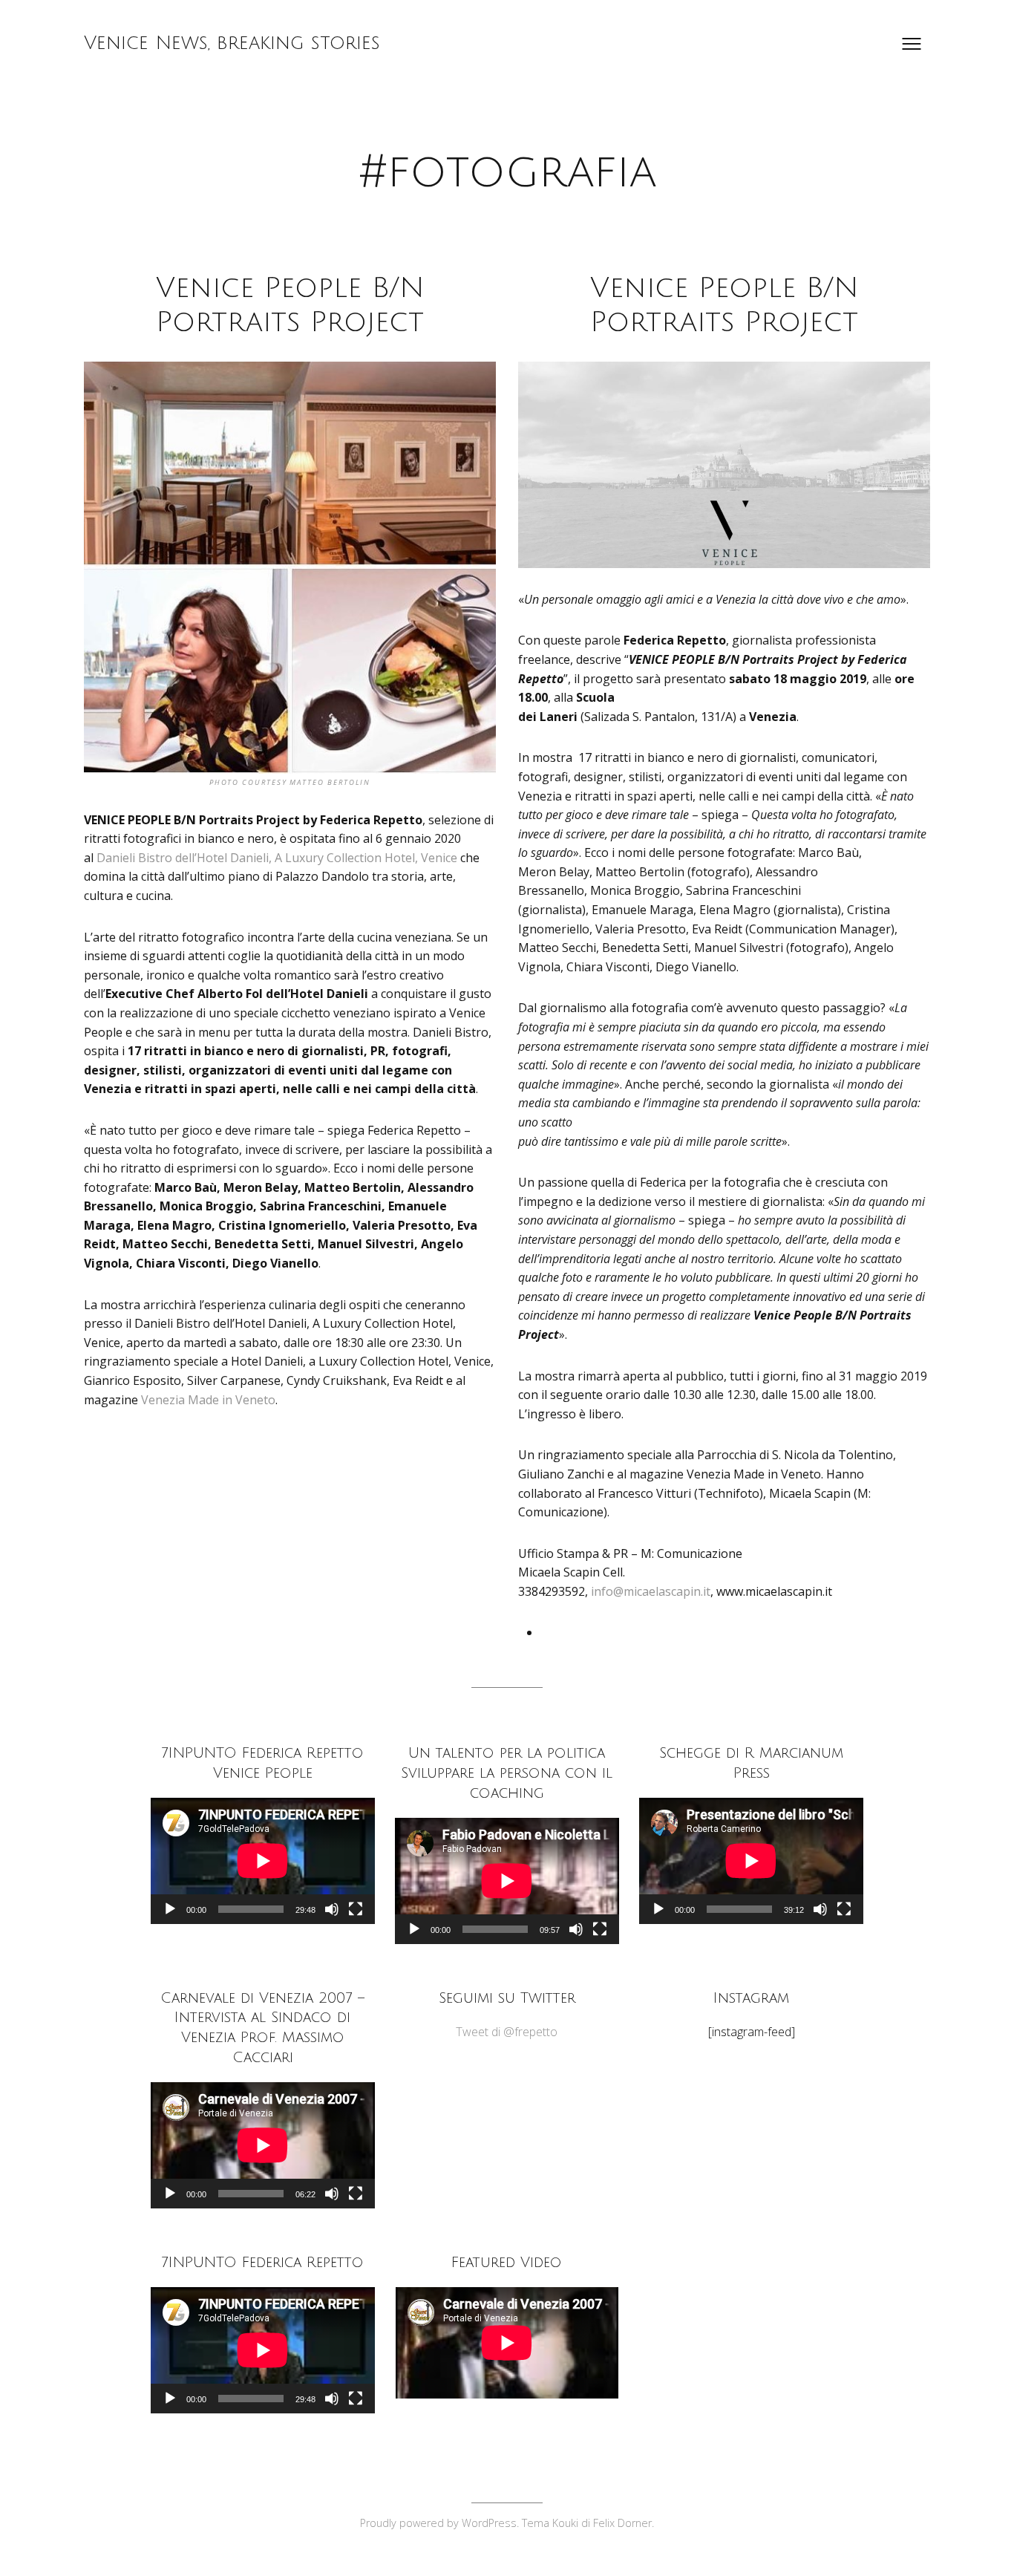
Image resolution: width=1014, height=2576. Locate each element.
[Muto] (332, 1909)
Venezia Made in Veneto (208, 1400)
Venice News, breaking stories (232, 43)
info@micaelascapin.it (651, 1591)
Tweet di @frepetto (507, 2032)
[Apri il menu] (912, 44)
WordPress (489, 2523)
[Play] (170, 1909)
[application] (263, 1861)
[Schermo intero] (356, 1909)
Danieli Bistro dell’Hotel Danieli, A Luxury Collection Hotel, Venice (277, 858)
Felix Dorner (622, 2523)
